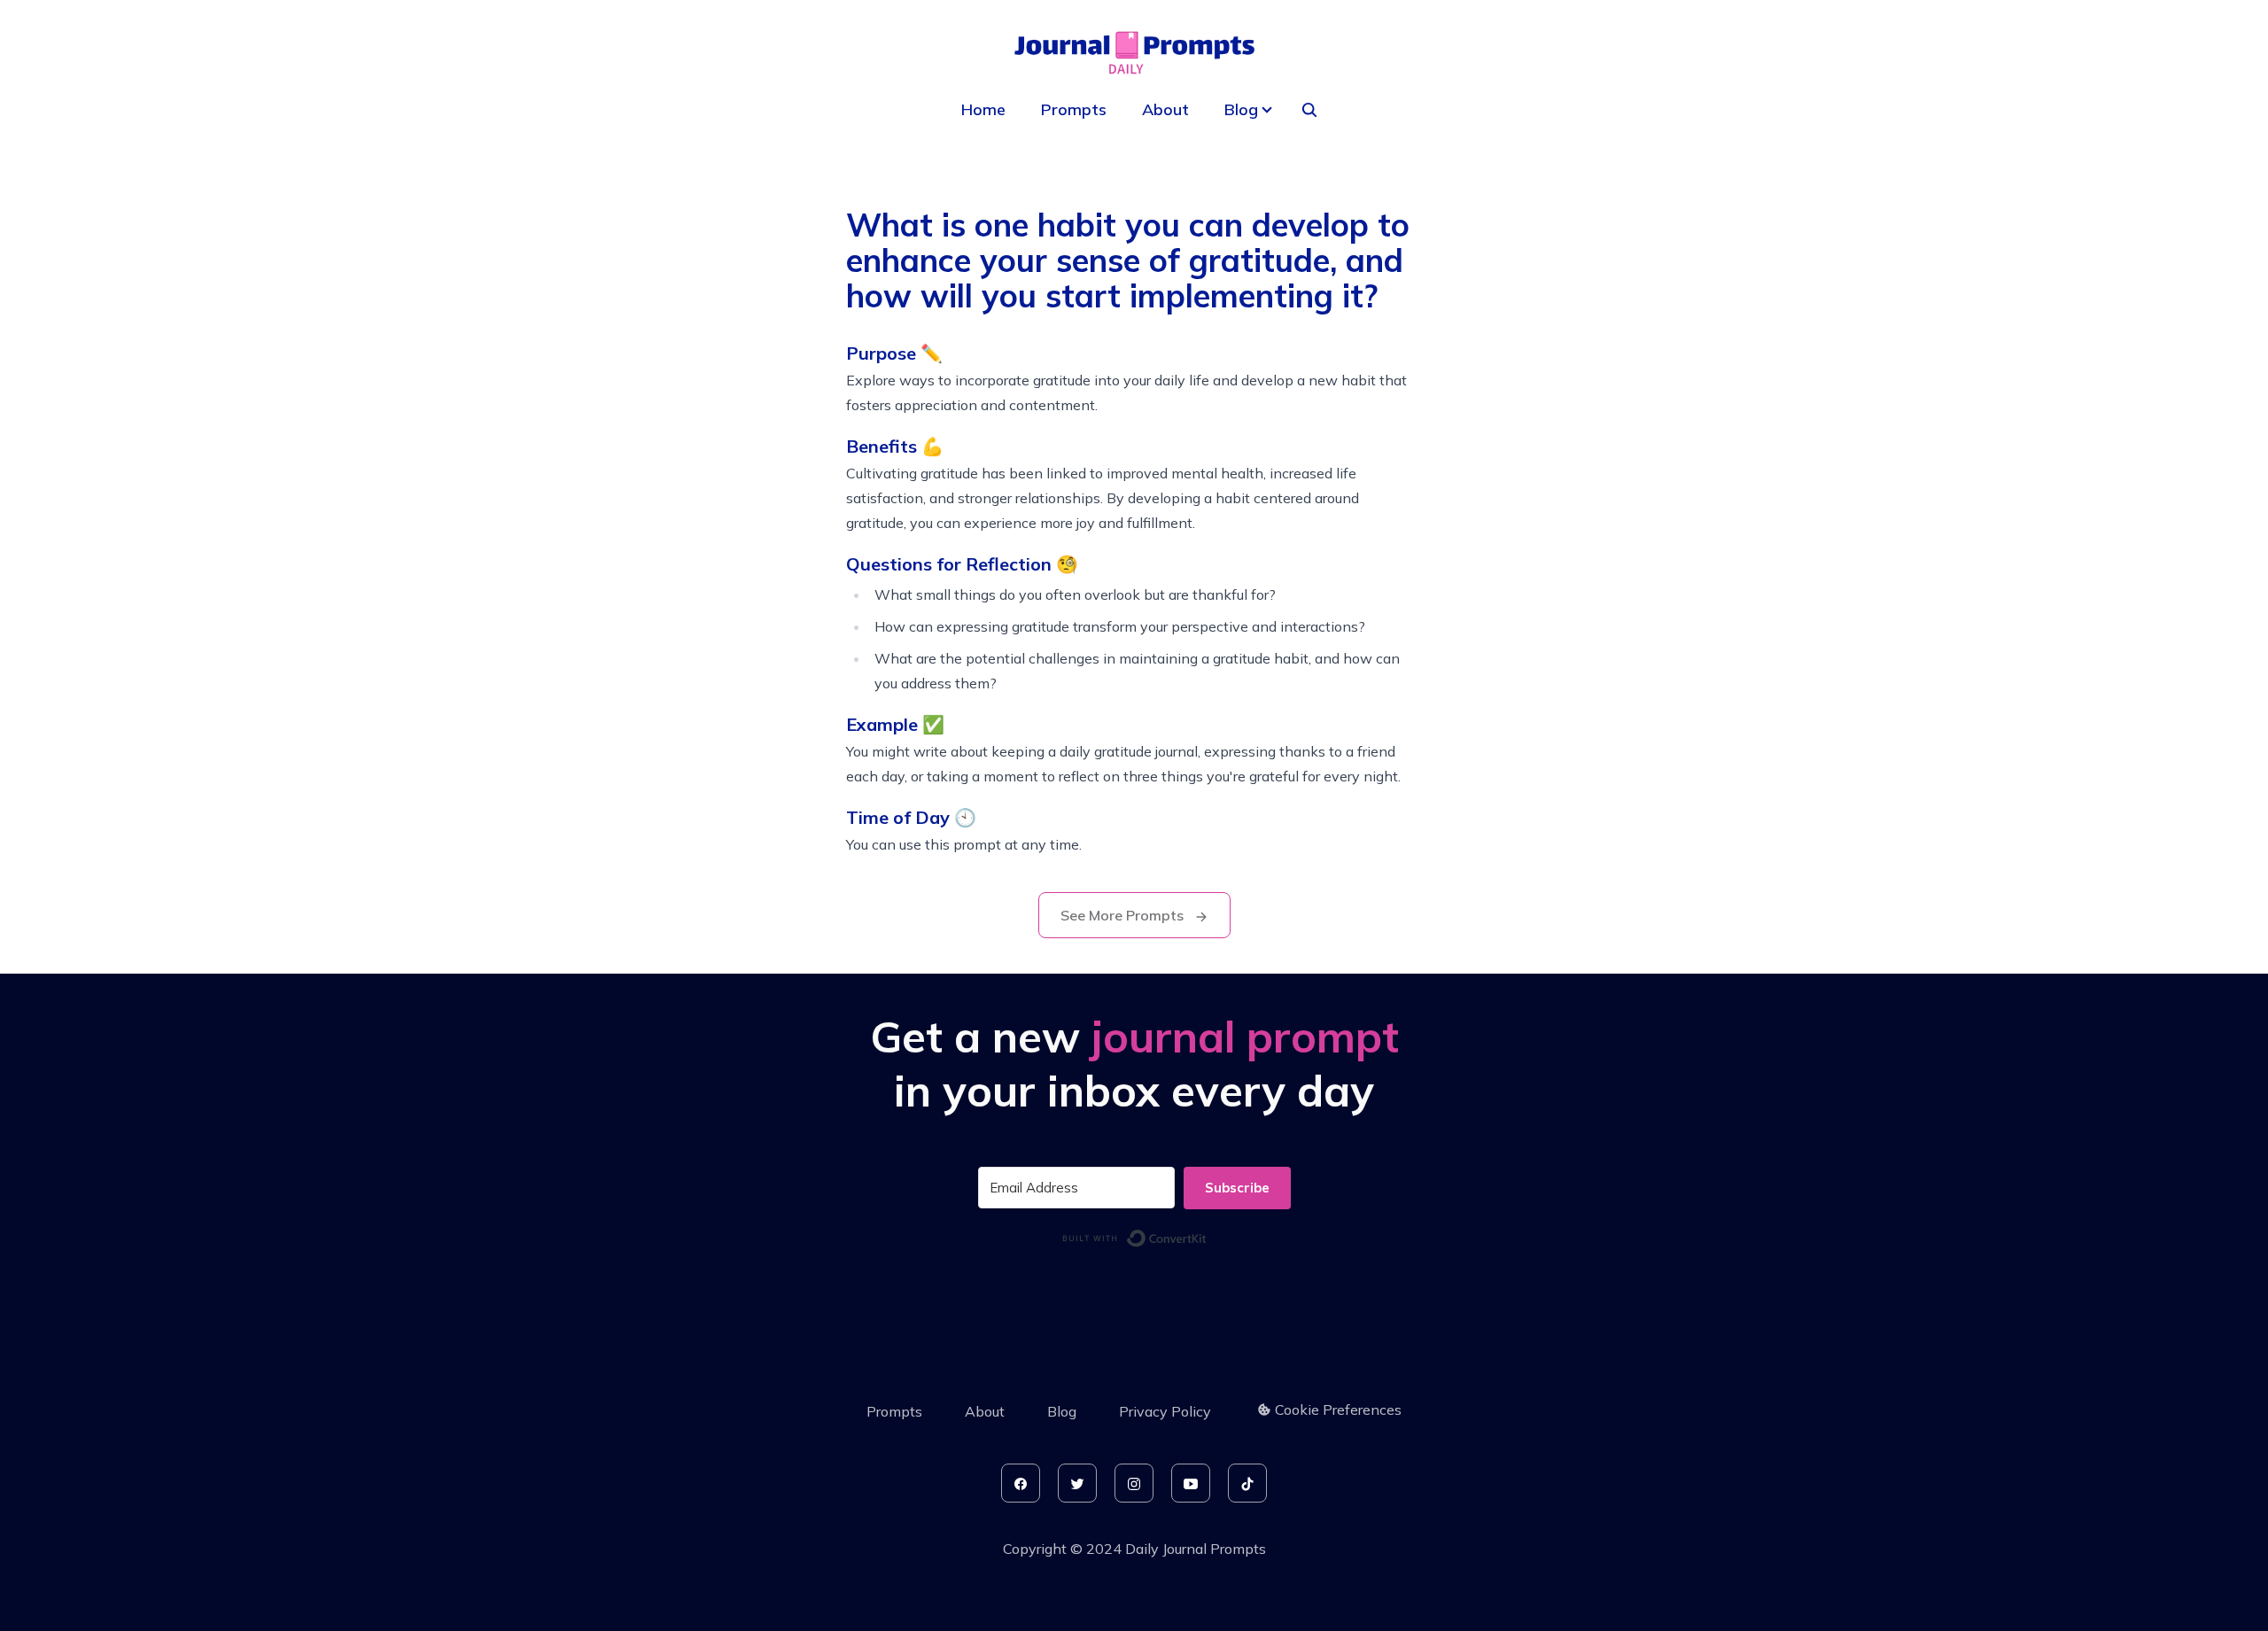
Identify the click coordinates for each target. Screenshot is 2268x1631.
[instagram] (1134, 1483)
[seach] (1309, 110)
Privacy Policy (1165, 1411)
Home (983, 109)
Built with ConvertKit (1207, 1235)
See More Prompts (1124, 915)
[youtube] (1191, 1483)
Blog (1062, 1411)
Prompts (1074, 109)
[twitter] (1077, 1483)
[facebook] (1021, 1483)
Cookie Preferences (1338, 1410)
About (1165, 109)
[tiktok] (1247, 1483)
